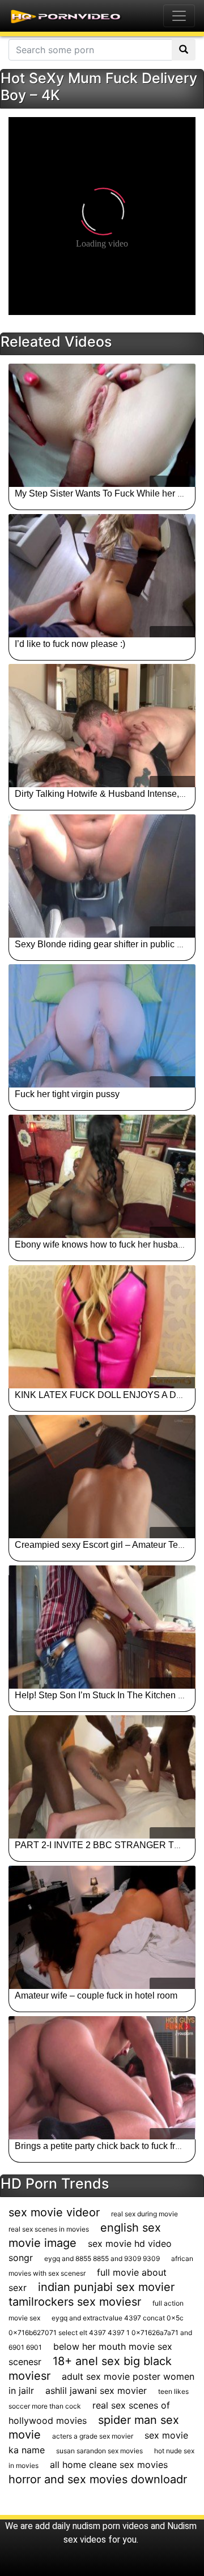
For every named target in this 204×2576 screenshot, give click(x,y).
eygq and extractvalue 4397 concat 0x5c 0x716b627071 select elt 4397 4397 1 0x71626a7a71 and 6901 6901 (100, 2333)
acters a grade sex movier (93, 2436)
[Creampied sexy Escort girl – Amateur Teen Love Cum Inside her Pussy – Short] (102, 1477)
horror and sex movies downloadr (98, 2479)
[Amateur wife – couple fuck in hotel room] (102, 1927)
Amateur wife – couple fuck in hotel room (96, 1995)
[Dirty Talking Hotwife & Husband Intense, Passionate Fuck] (102, 726)
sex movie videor (54, 2212)
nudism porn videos (110, 2526)
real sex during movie (144, 2214)
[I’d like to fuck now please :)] (102, 576)
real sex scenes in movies (49, 2229)
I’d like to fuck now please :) (70, 644)
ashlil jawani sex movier (96, 2391)
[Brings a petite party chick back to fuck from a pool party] (102, 2078)
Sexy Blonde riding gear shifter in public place (107, 944)
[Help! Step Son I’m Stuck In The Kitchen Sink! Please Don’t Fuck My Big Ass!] (102, 1627)
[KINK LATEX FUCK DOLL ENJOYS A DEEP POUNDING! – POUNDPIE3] (102, 1327)
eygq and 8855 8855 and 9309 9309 (102, 2258)
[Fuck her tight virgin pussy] (102, 1026)
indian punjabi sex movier (106, 2287)
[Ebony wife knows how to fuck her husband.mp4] (102, 1176)
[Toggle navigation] (179, 16)
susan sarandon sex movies (99, 2451)
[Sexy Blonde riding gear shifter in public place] (102, 876)
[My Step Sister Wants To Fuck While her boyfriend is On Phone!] (102, 425)
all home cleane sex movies (109, 2465)
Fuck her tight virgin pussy (67, 1094)
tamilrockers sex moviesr (75, 2302)
